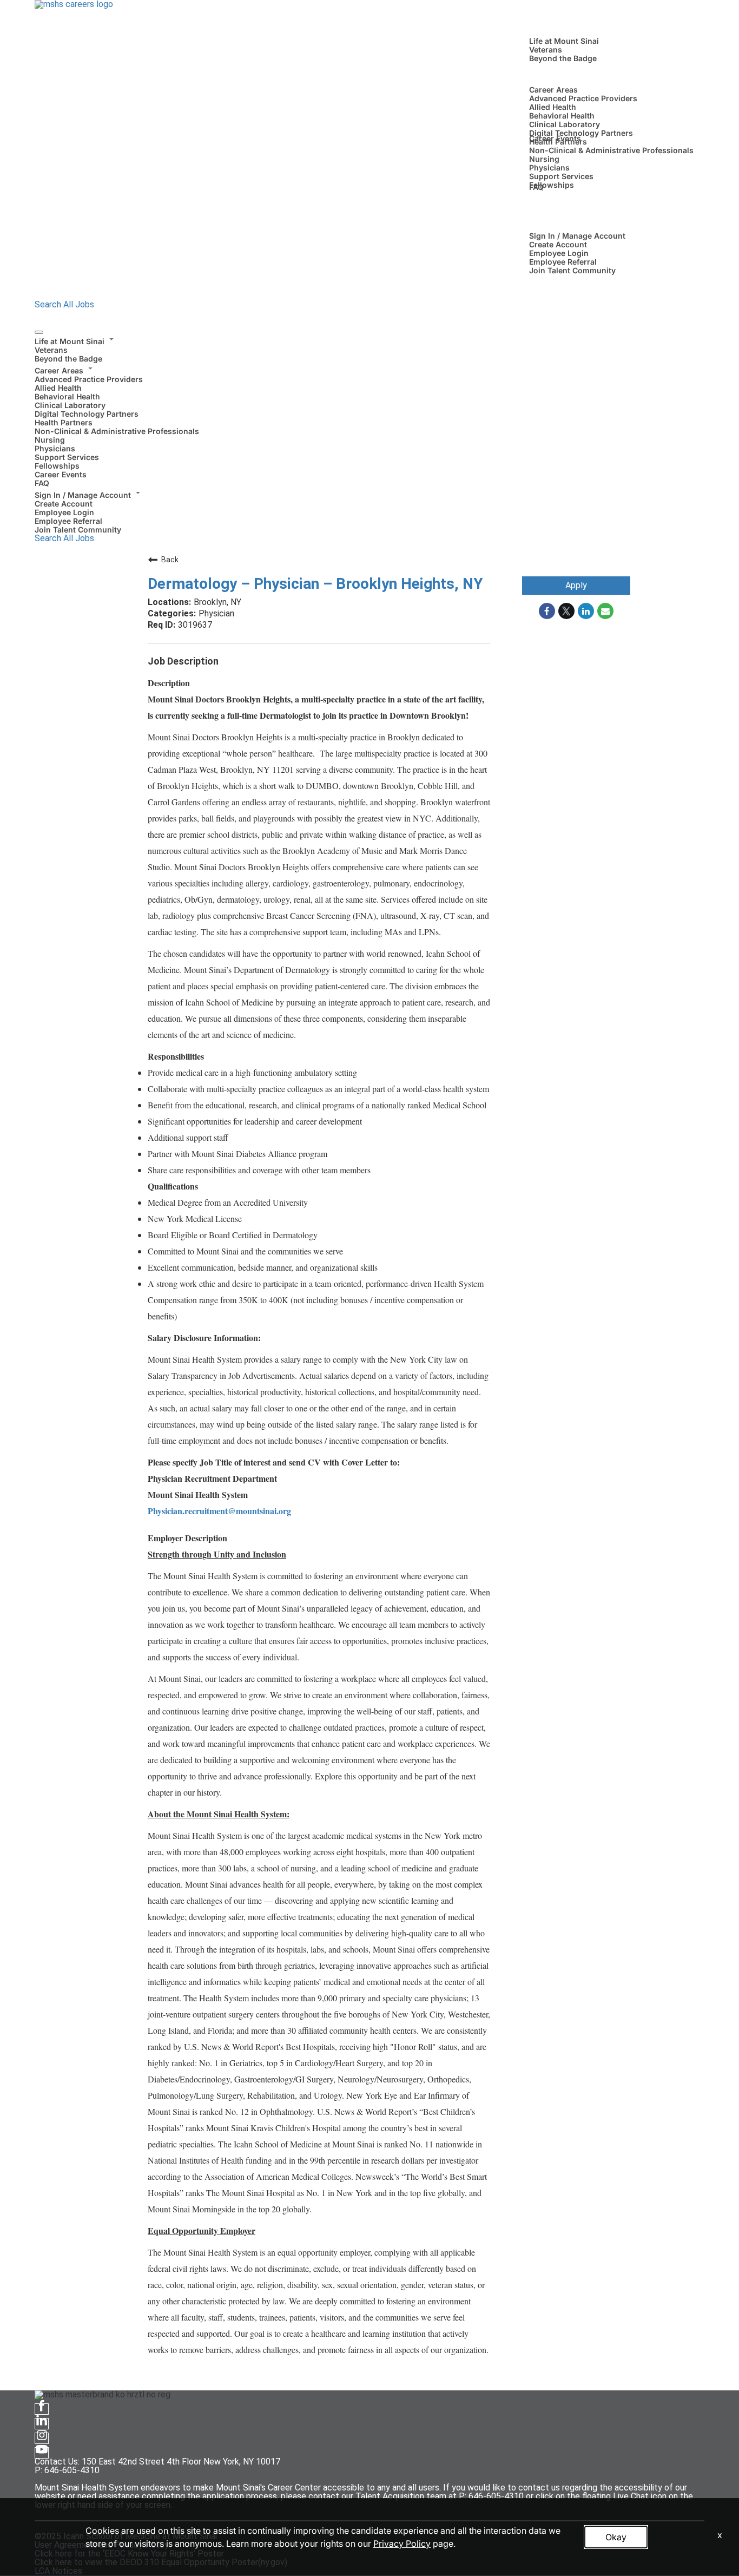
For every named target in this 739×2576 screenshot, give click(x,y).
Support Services (561, 176)
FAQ (536, 187)
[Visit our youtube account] (42, 2453)
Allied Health (553, 107)
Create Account (558, 244)
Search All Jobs (64, 304)
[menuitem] (369, 349)
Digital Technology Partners (581, 133)
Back (170, 560)
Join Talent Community (572, 270)
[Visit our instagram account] (42, 2438)
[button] (369, 340)
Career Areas (553, 90)
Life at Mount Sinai (564, 41)
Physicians (549, 167)
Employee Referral (563, 262)
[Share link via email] (605, 611)
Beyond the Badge (563, 58)
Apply (576, 585)
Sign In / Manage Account (577, 236)
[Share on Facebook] (547, 611)
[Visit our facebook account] (42, 2409)
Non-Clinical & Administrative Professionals (611, 150)
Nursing (544, 159)
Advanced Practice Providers (583, 98)
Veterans (546, 50)
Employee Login (559, 253)
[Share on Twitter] (566, 611)
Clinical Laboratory (565, 124)
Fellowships (552, 185)
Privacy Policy (402, 2544)
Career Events (555, 138)
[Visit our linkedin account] (42, 2424)
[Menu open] (39, 332)
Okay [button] (616, 2537)
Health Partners (64, 422)
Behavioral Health (562, 116)
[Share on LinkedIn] (586, 611)
